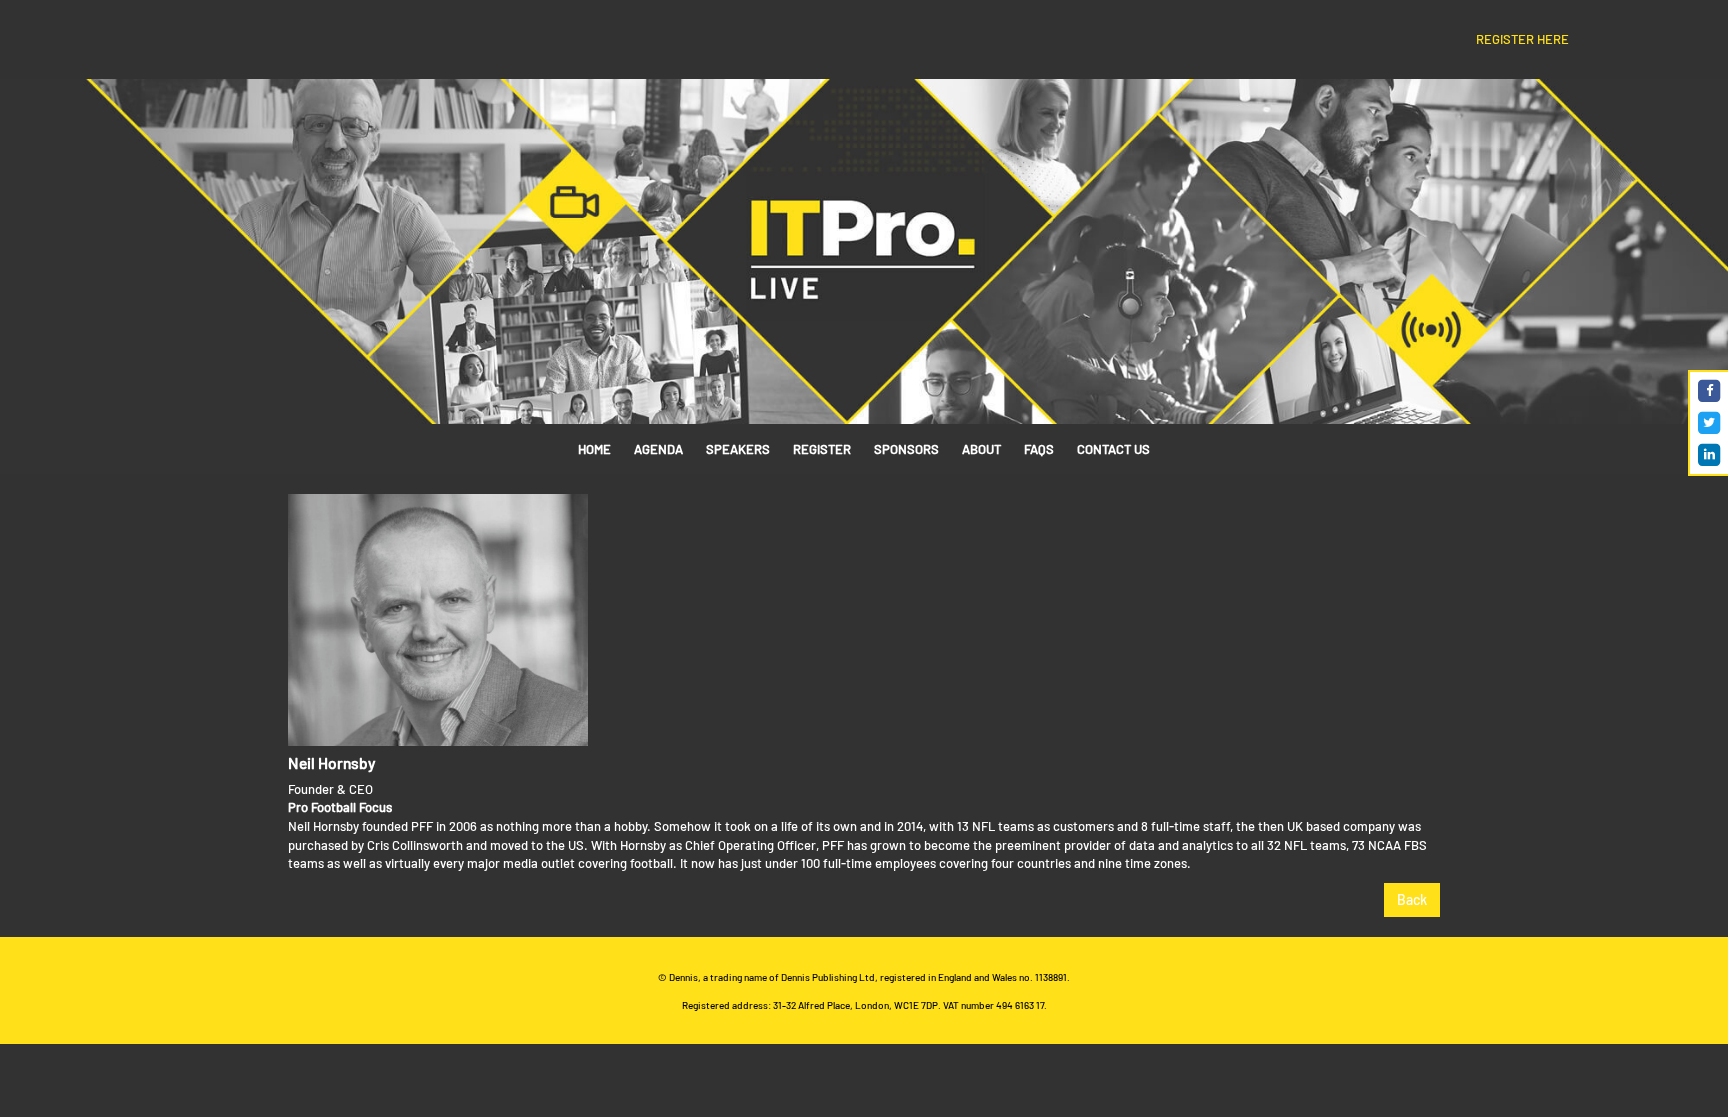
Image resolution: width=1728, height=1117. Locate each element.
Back (1412, 899)
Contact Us (1113, 449)
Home (594, 449)
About (981, 449)
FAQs (1039, 449)
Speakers (738, 449)
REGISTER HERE (1522, 39)
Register (822, 449)
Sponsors (906, 449)
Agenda (658, 449)
